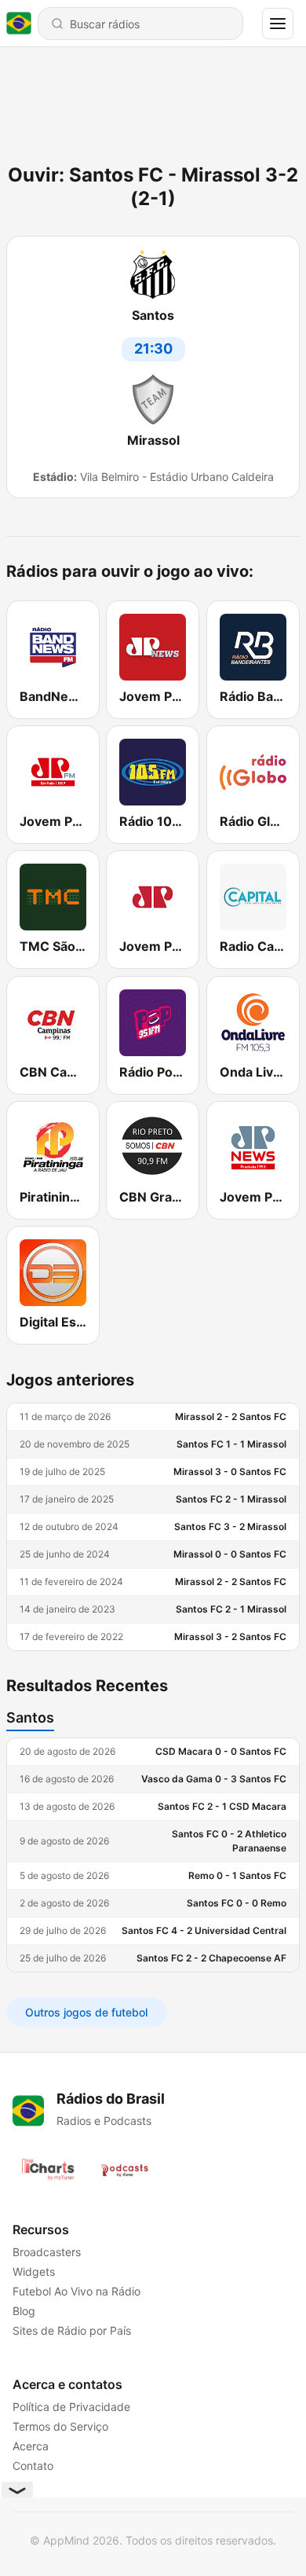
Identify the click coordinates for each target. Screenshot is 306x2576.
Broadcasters (47, 2252)
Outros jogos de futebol (86, 2012)
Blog (24, 2311)
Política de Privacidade (71, 2407)
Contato (33, 2466)
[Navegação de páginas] (278, 24)
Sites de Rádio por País (72, 2330)
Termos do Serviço (60, 2426)
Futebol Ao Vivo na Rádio (76, 2291)
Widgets (34, 2271)
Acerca (31, 2446)
